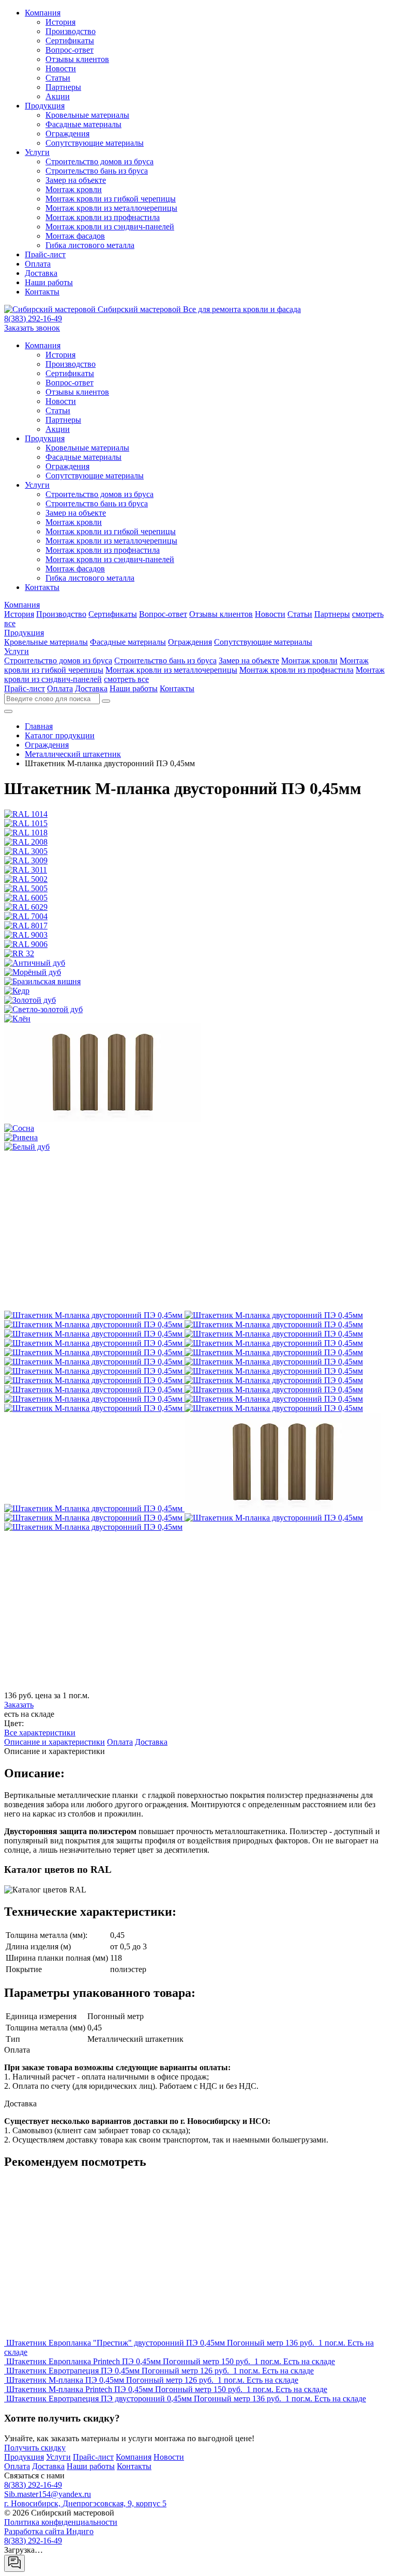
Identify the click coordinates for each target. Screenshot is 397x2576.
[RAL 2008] (274, 1324)
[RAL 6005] (274, 1352)
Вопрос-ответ (70, 50)
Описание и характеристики (55, 1742)
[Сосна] (94, 1518)
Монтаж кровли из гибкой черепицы (111, 199)
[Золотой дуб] (94, 1408)
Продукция (45, 106)
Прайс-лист (45, 254)
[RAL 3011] (94, 1343)
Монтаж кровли (74, 189)
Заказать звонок (32, 328)
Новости (61, 68)
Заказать (19, 1705)
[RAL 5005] (94, 1352)
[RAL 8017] (94, 1371)
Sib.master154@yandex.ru (48, 2494)
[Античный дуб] (94, 1390)
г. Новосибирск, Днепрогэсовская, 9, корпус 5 (85, 2503)
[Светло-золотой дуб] (274, 1408)
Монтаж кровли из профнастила (103, 217)
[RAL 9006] (94, 1380)
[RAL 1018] (94, 1324)
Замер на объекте (76, 180)
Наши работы (49, 282)
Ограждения (67, 134)
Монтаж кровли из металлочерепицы (111, 208)
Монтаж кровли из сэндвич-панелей (110, 227)
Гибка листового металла (90, 245)
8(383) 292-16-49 (33, 319)
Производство (71, 31)
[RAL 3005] (94, 1334)
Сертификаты (70, 41)
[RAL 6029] (94, 1362)
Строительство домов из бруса (100, 161)
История (60, 22)
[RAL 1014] (94, 1315)
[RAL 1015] (274, 1315)
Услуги (37, 152)
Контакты (42, 292)
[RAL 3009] (274, 1334)
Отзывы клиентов (77, 59)
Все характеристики (40, 1733)
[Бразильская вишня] (94, 1399)
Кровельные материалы (87, 115)
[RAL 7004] (274, 1362)
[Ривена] (274, 1518)
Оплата (38, 264)
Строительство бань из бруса (97, 171)
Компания (43, 13)
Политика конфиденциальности (61, 2522)
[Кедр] (274, 1399)
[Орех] (283, 1508)
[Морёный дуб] (274, 1390)
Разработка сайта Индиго (49, 2531)
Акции (58, 96)
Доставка (41, 273)
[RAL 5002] (274, 1343)
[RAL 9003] (274, 1371)
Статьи (58, 78)
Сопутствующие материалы (95, 143)
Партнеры (63, 87)
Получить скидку (35, 2448)
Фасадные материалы (83, 124)
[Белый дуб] (93, 1527)
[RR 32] (274, 1380)
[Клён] (94, 1508)
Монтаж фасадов (75, 236)
